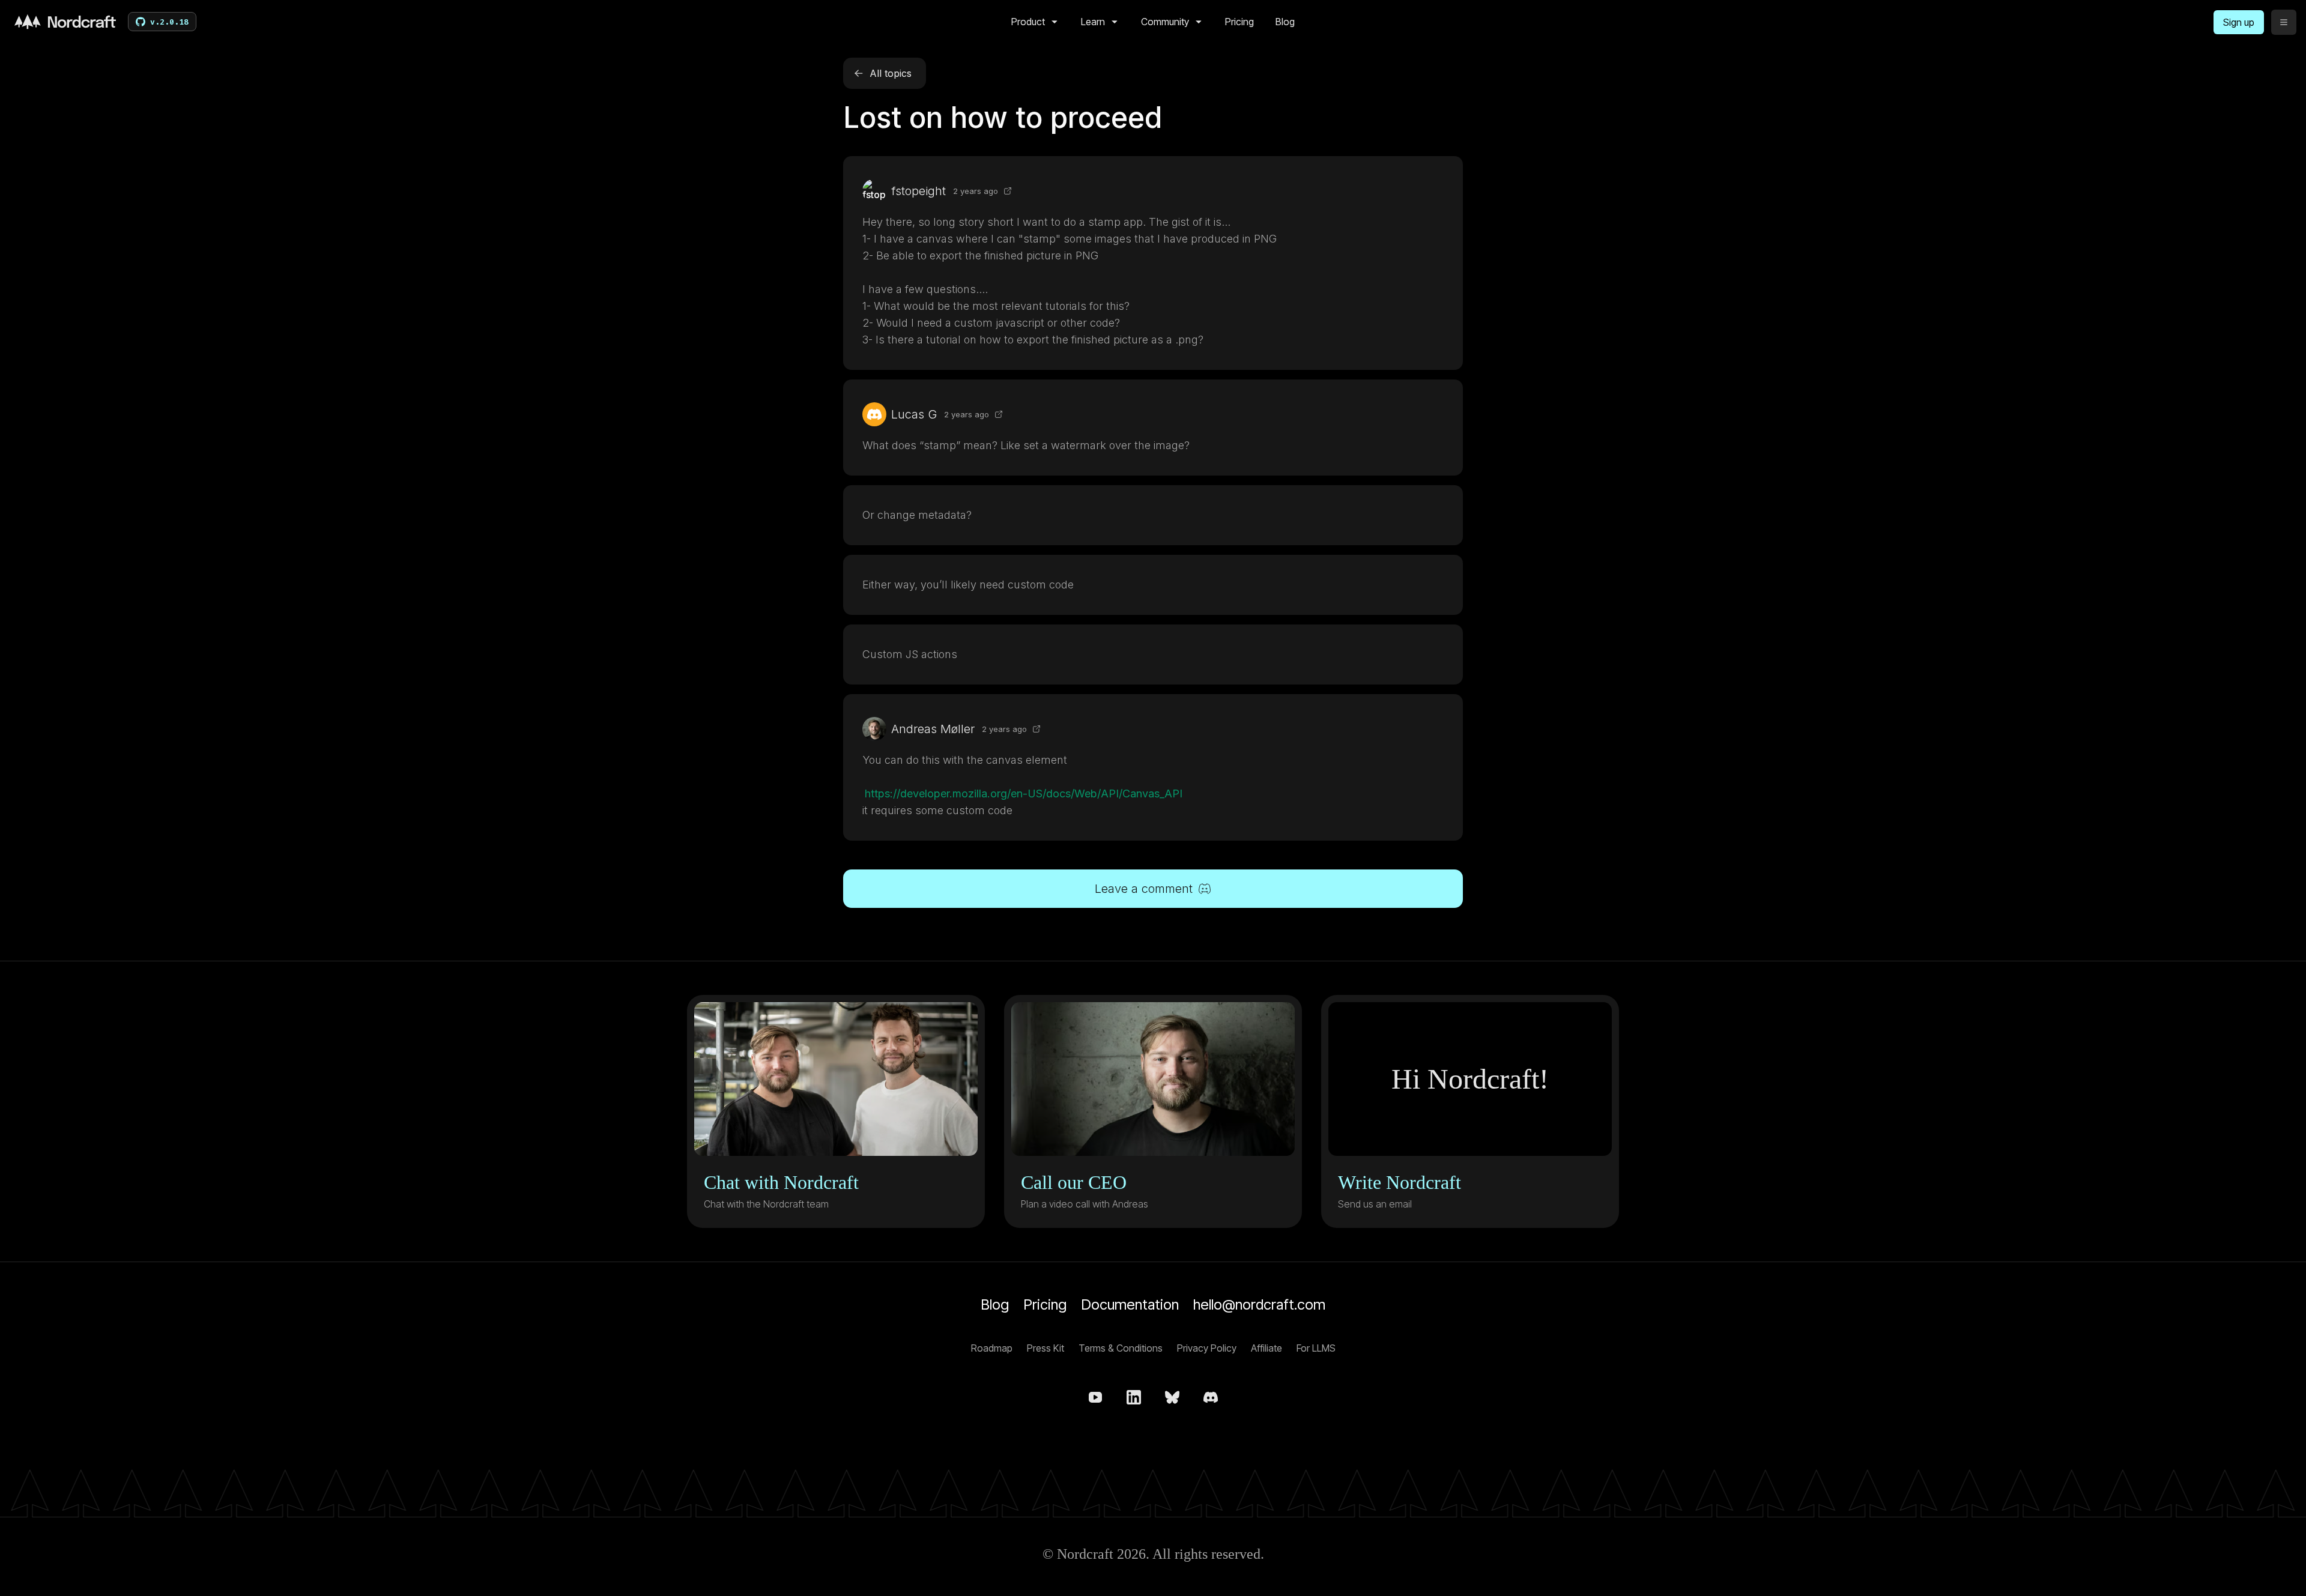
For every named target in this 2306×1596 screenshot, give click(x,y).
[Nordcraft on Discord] (1211, 1397)
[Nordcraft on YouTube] (1095, 1397)
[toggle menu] (2284, 22)
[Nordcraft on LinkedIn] (1134, 1397)
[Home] (65, 22)
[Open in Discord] (1008, 191)
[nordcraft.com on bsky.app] (1172, 1397)
